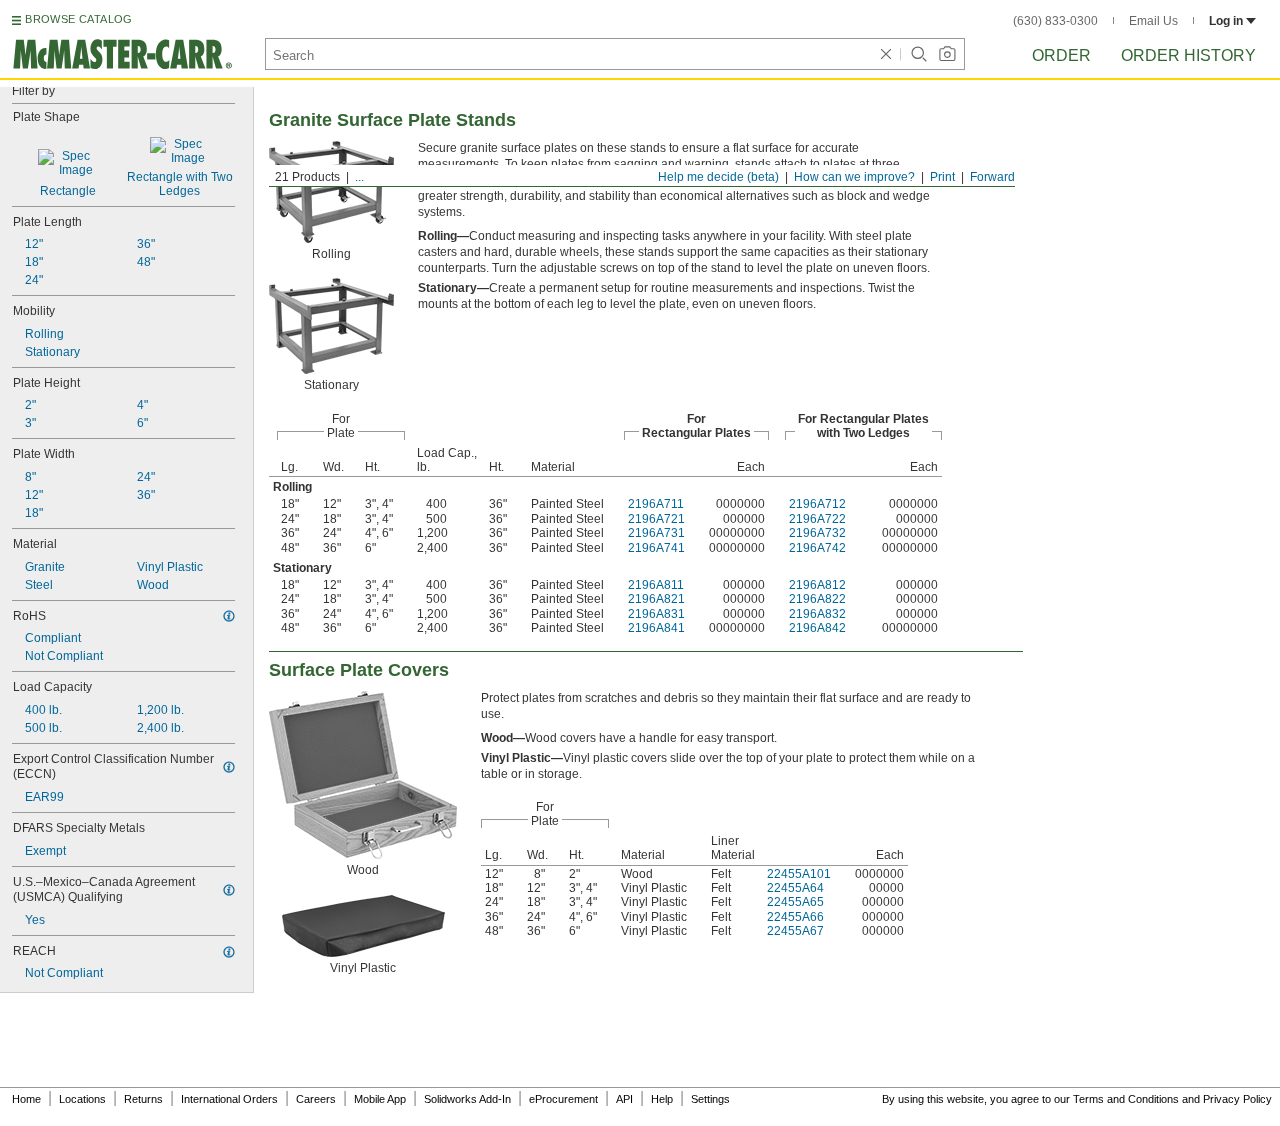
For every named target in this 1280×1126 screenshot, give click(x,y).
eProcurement (563, 1099)
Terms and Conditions (1126, 1099)
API (624, 1099)
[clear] (886, 54)
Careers (316, 1099)
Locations (82, 1099)
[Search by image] (947, 54)
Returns (143, 1099)
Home (26, 1099)
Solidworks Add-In (467, 1099)
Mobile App (380, 1099)
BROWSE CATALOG (78, 19)
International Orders (229, 1099)
